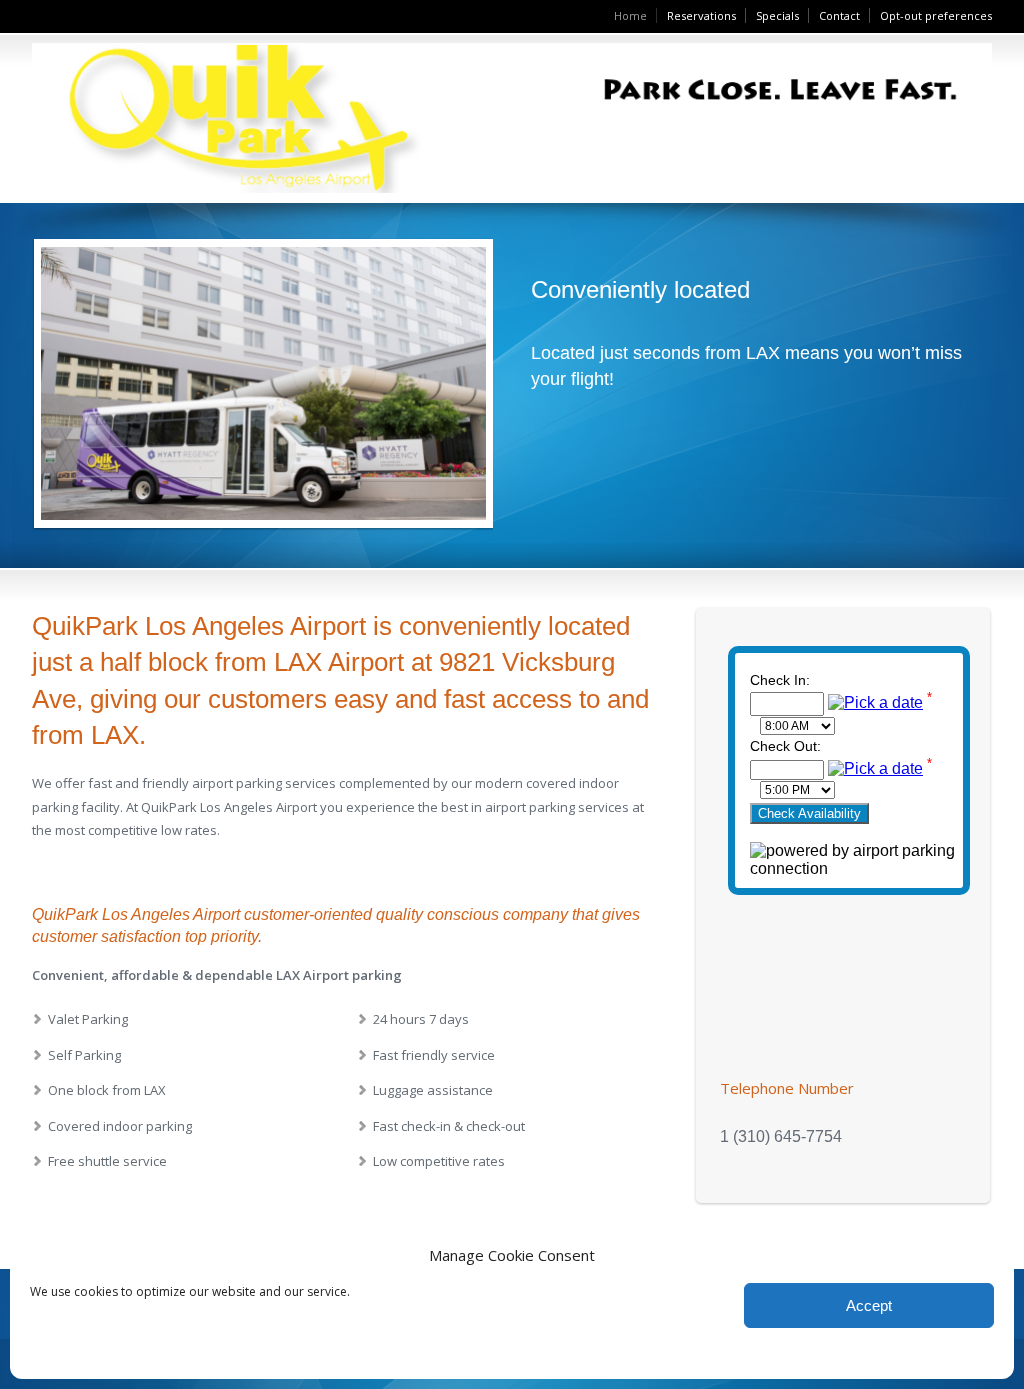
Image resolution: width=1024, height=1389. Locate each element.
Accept (869, 1305)
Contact (839, 15)
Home (630, 15)
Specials (777, 15)
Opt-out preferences (936, 15)
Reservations (701, 15)
